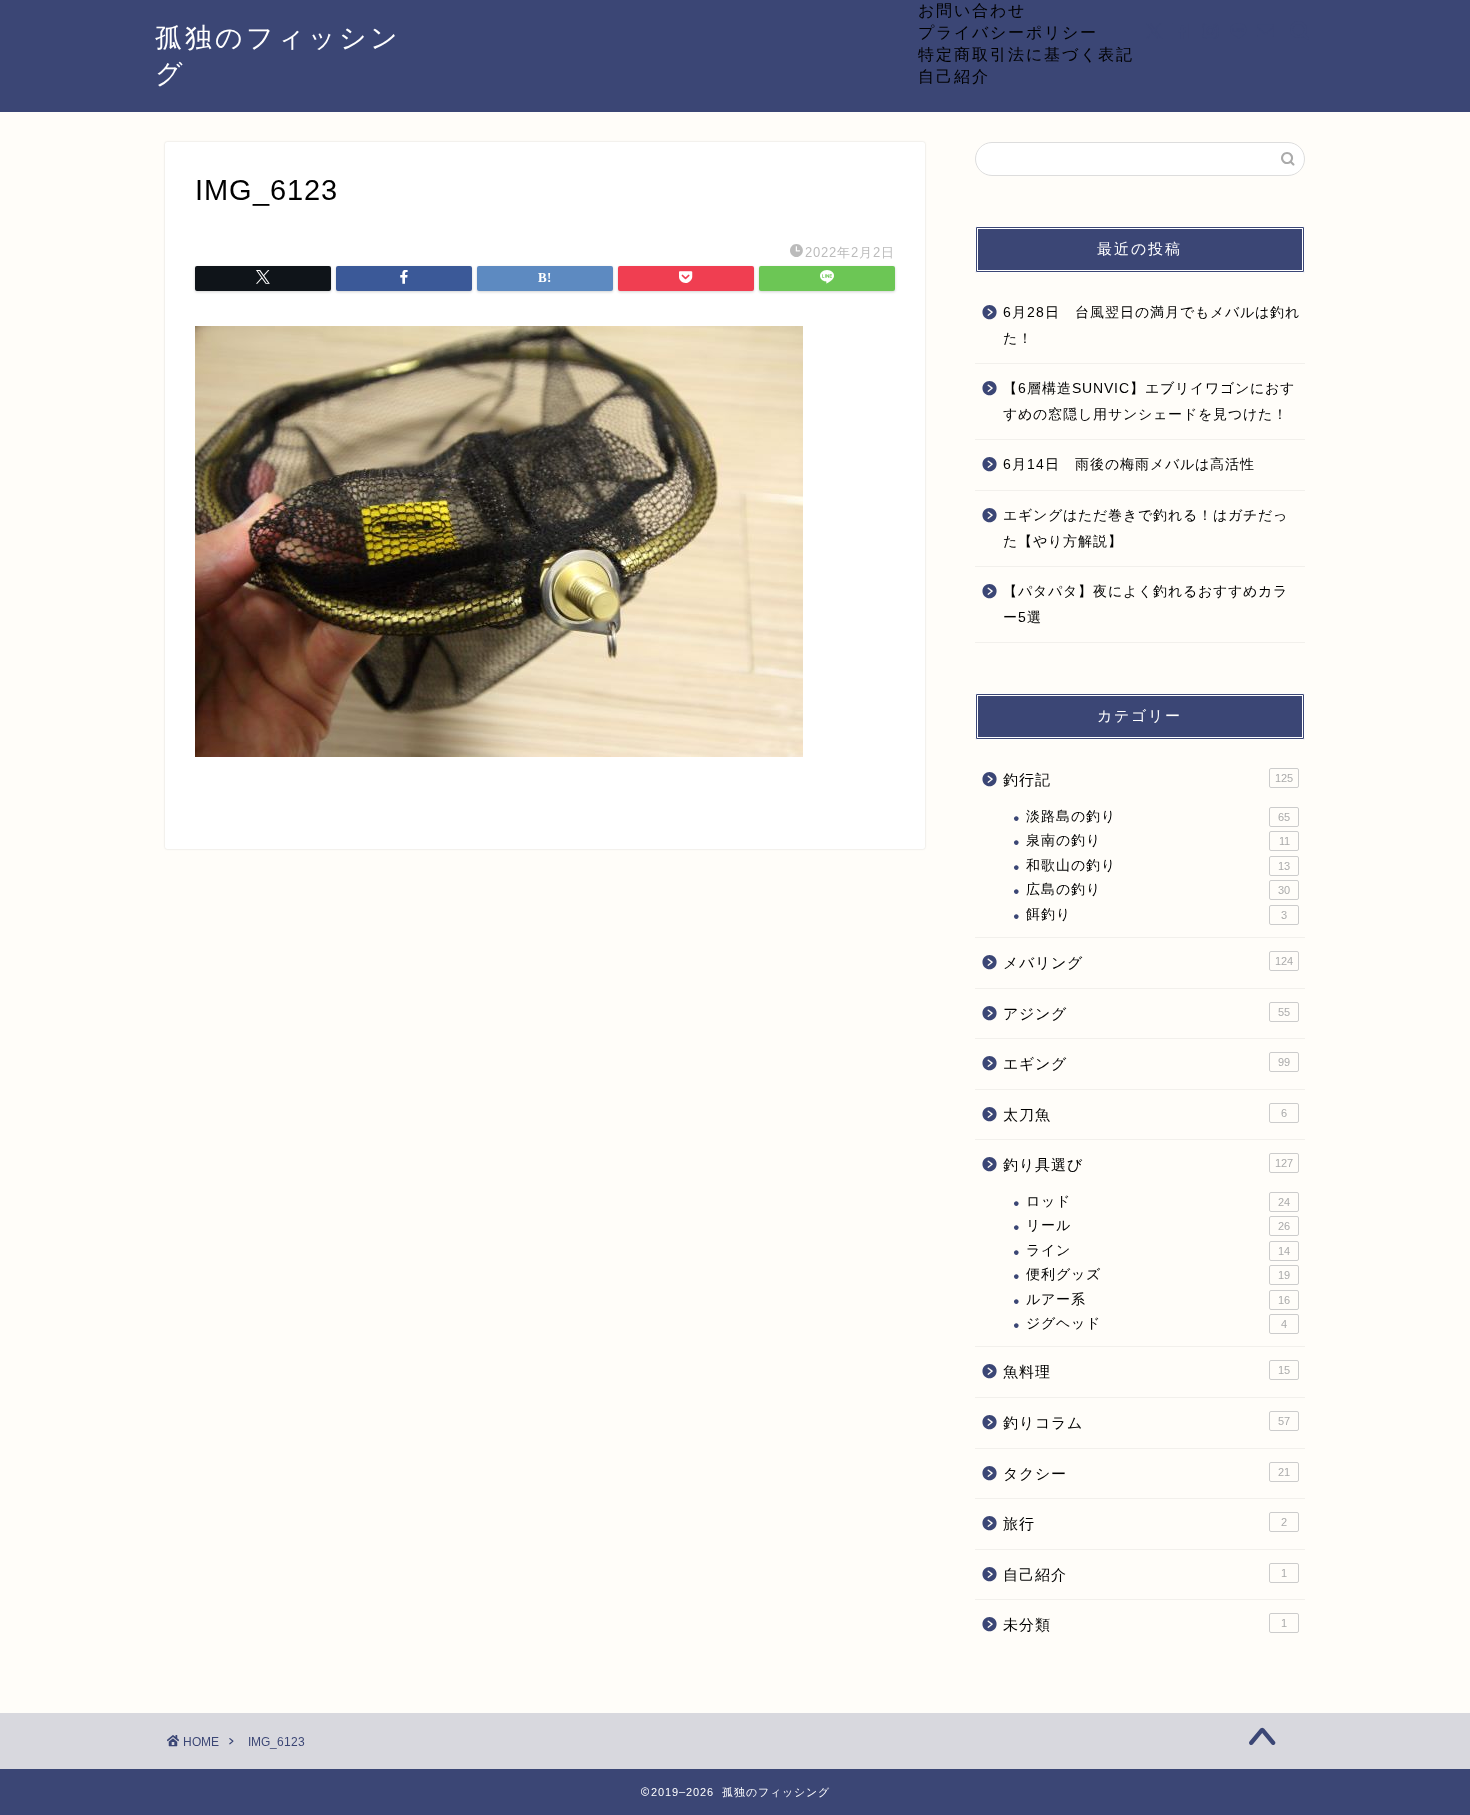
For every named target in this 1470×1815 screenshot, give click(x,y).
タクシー (1146, 1473)
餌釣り (1156, 914)
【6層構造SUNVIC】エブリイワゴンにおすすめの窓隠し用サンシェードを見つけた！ (1149, 401)
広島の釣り (1158, 889)
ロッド (1158, 1201)
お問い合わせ (972, 10)
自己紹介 (954, 76)
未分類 (1145, 1624)
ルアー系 (1158, 1299)
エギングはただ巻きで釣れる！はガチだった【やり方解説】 (1145, 528)
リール (1158, 1225)
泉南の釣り (1158, 840)
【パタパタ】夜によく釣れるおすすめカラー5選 (1145, 604)
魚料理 (1146, 1371)
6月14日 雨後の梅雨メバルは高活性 (1129, 464)
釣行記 (1148, 779)
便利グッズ (1158, 1274)
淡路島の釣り (1158, 816)
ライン (1158, 1250)
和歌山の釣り (1158, 865)
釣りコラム (1146, 1422)
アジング (1146, 1013)
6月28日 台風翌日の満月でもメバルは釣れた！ (1151, 325)
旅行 (1145, 1523)
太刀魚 (1145, 1114)
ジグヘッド (1156, 1323)
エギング (1146, 1063)
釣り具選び (1148, 1164)
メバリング (1148, 962)
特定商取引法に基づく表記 (1026, 54)
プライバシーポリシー (1008, 32)
